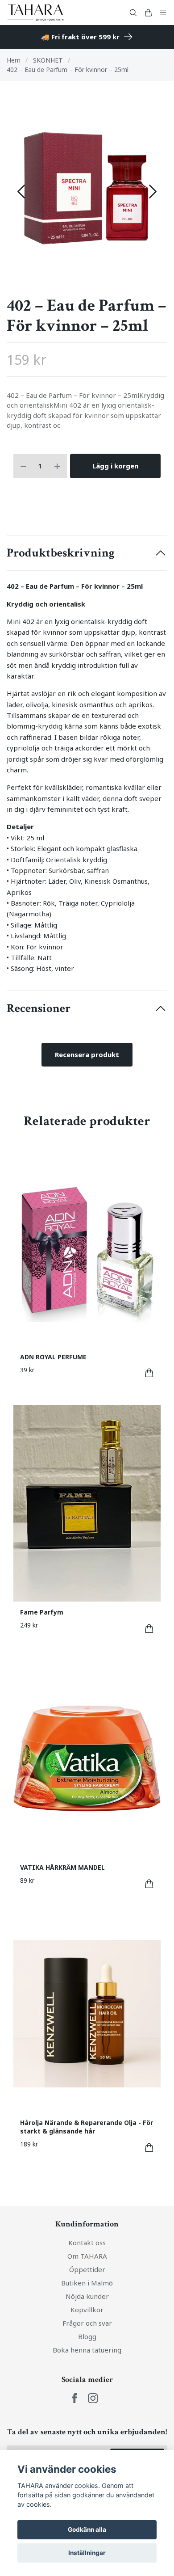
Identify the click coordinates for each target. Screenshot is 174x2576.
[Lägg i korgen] (149, 1373)
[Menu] (163, 13)
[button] (153, 192)
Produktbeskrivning (61, 553)
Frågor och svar (87, 2323)
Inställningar (87, 2553)
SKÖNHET (48, 60)
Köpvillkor (87, 2310)
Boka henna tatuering (87, 2350)
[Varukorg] (148, 13)
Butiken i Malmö (87, 2283)
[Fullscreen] (87, 188)
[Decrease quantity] (23, 466)
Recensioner (39, 1008)
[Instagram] (93, 2398)
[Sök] (133, 13)
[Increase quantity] (57, 466)
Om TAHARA (87, 2256)
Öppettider (87, 2269)
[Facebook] (75, 2398)
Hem (14, 60)
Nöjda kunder (87, 2296)
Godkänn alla (87, 2530)
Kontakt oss (87, 2243)
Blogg (87, 2336)
